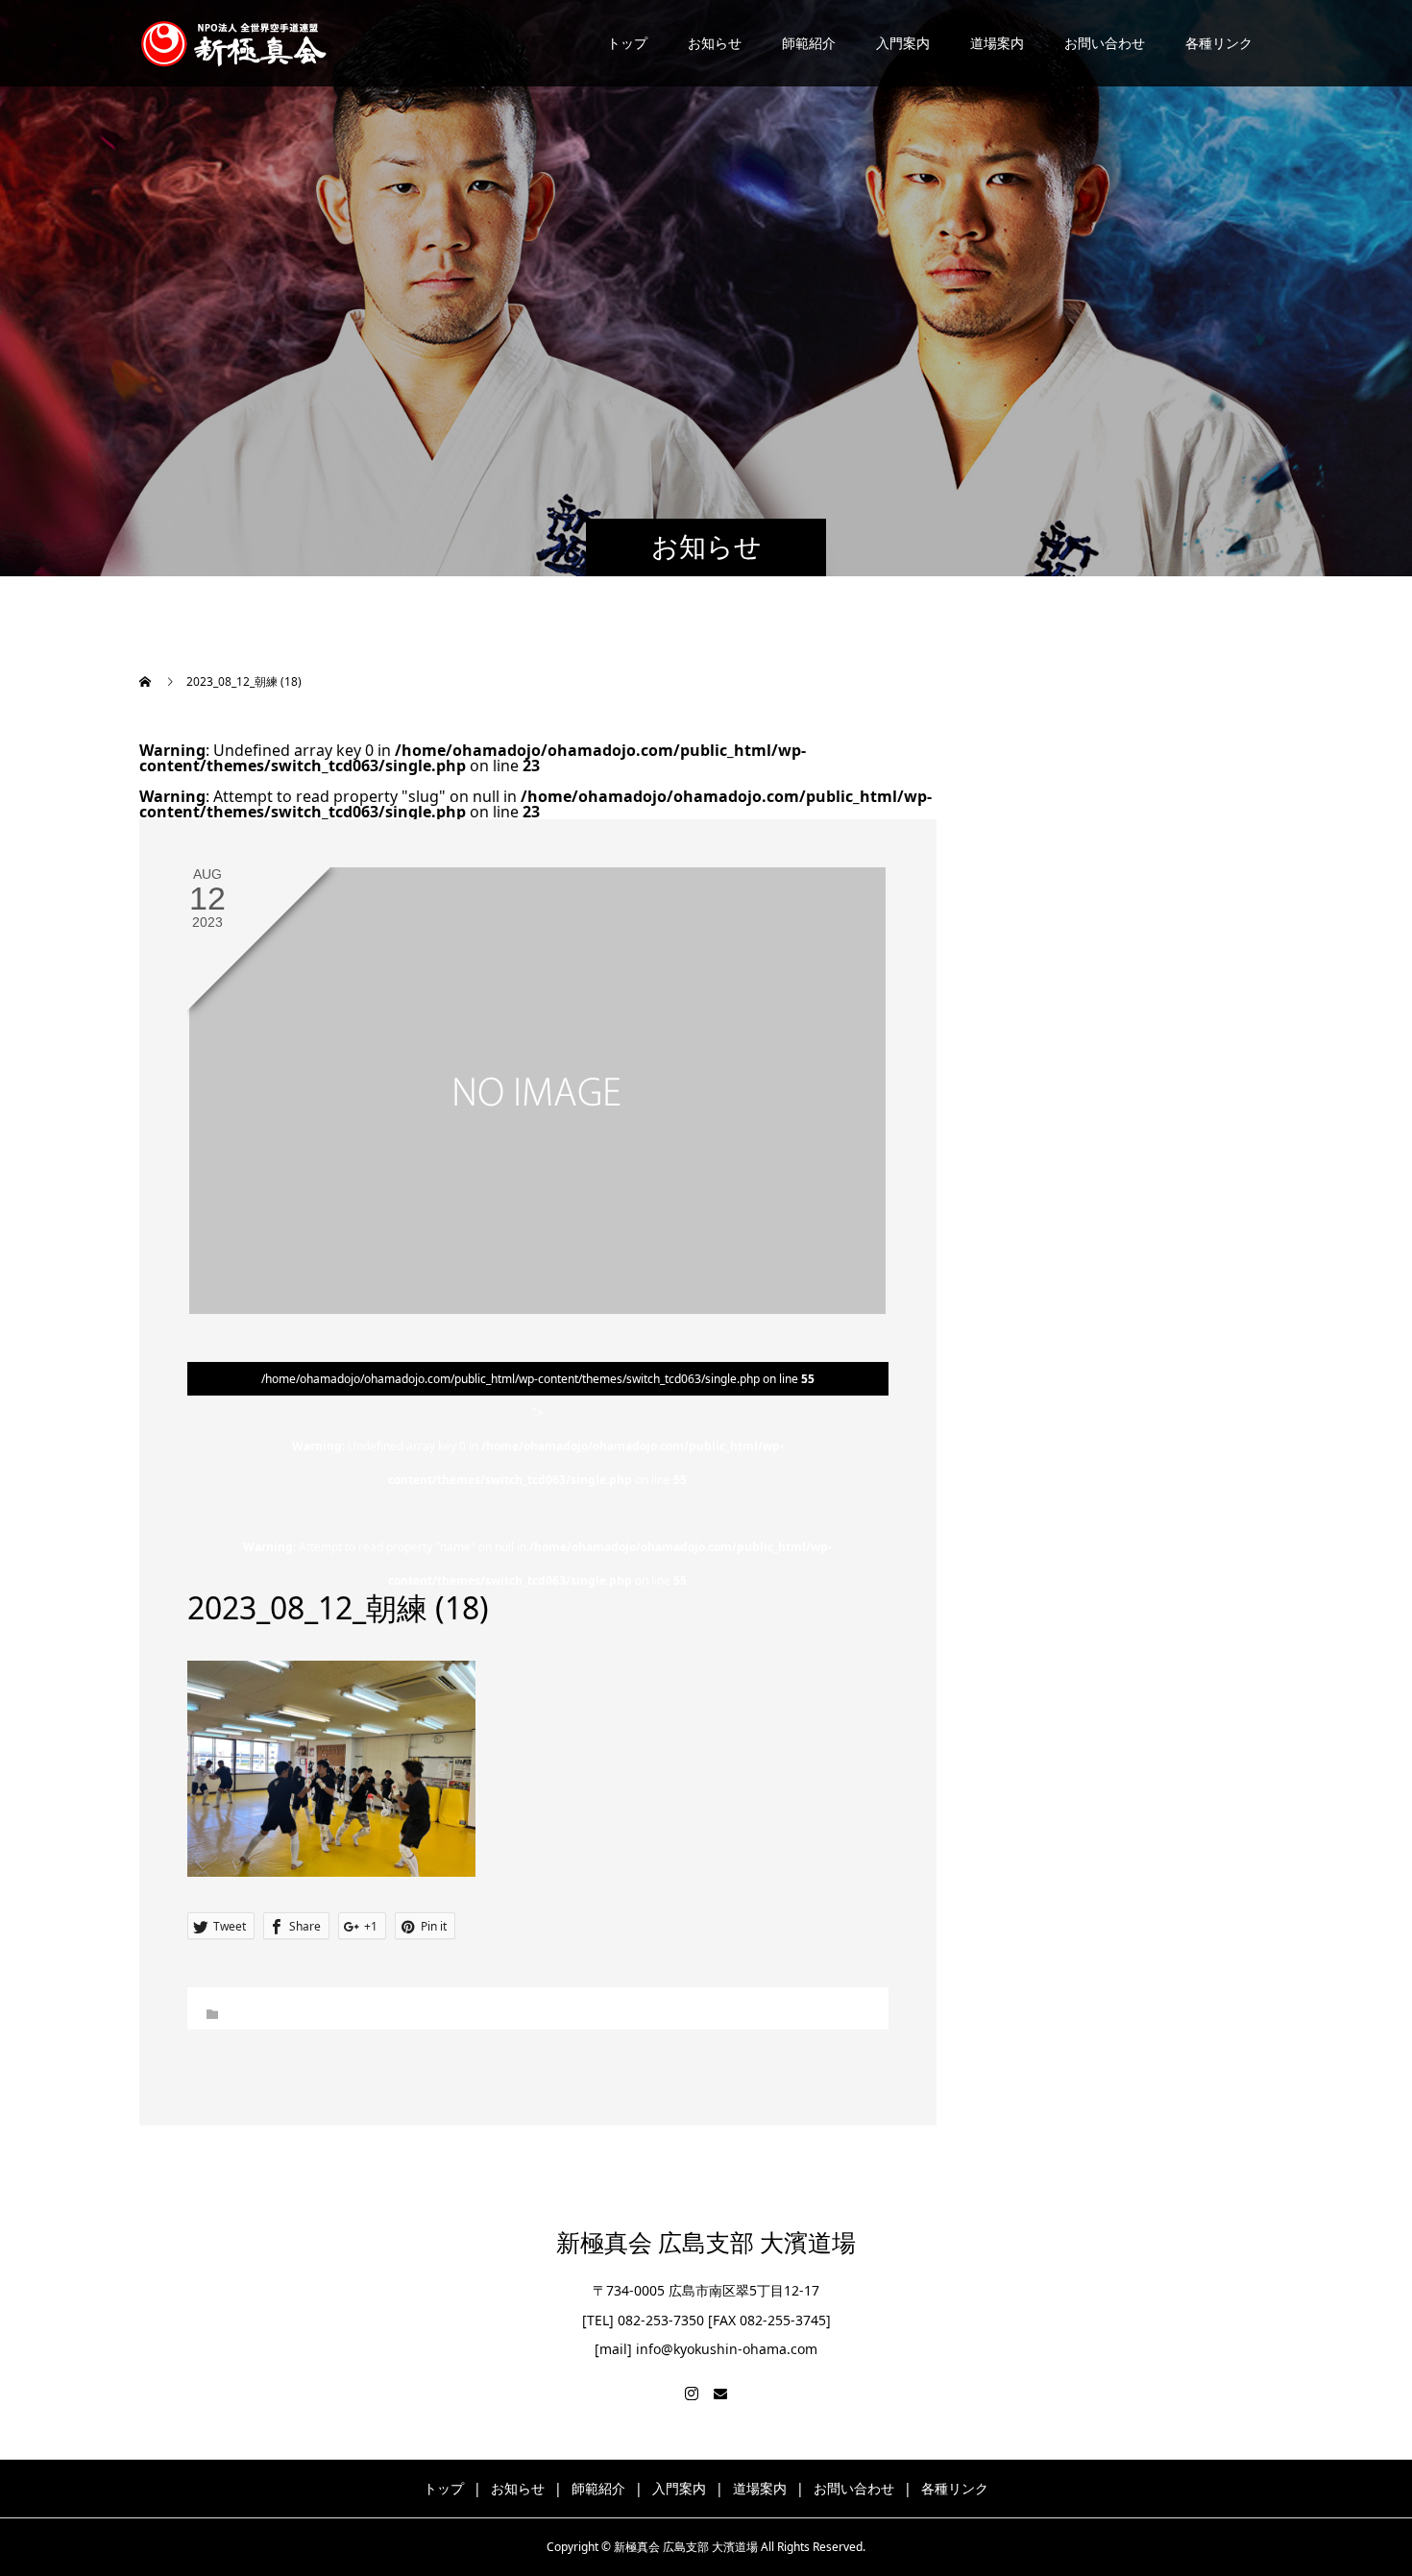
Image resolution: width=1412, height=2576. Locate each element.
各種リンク (1219, 43)
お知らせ (715, 43)
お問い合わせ (1105, 43)
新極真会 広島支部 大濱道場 (706, 2243)
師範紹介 (809, 43)
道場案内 (997, 43)
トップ (627, 43)
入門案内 (903, 43)
